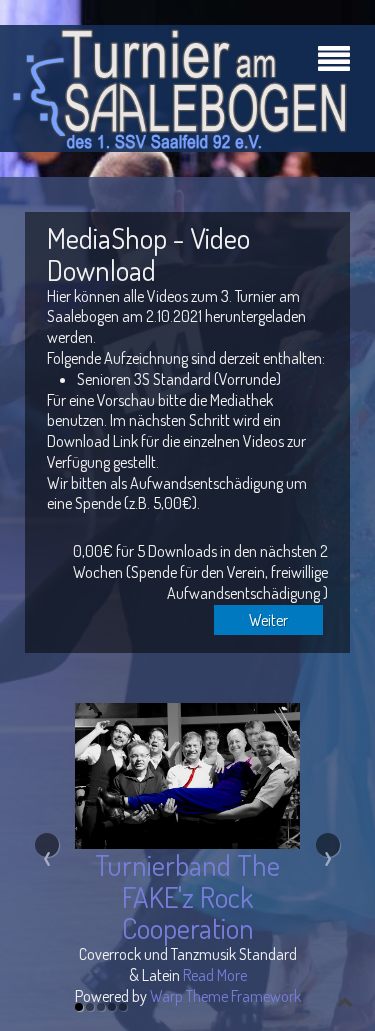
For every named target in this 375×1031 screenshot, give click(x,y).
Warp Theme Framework (225, 996)
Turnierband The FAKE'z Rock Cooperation (187, 896)
